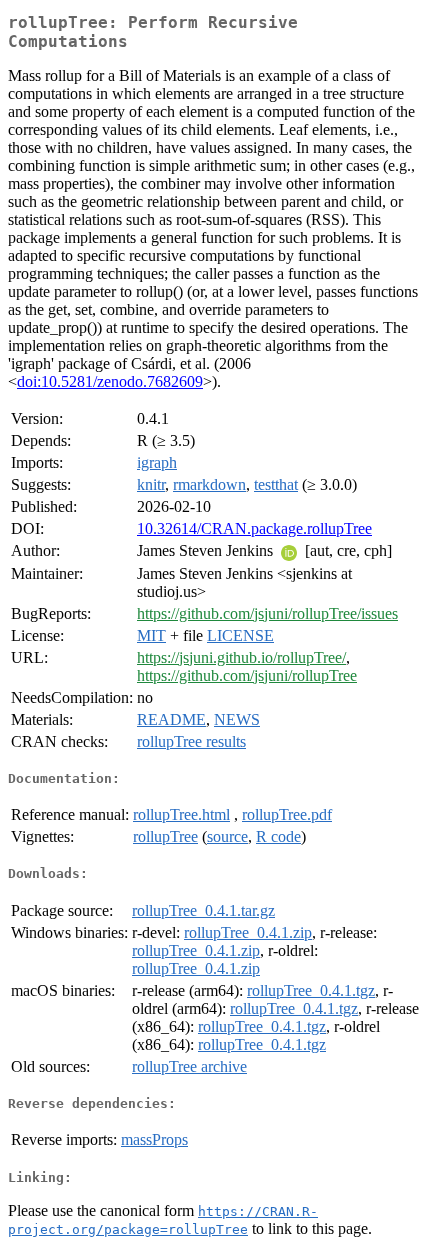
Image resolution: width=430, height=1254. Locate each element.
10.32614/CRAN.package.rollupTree (254, 528)
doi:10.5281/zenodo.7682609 (110, 381)
